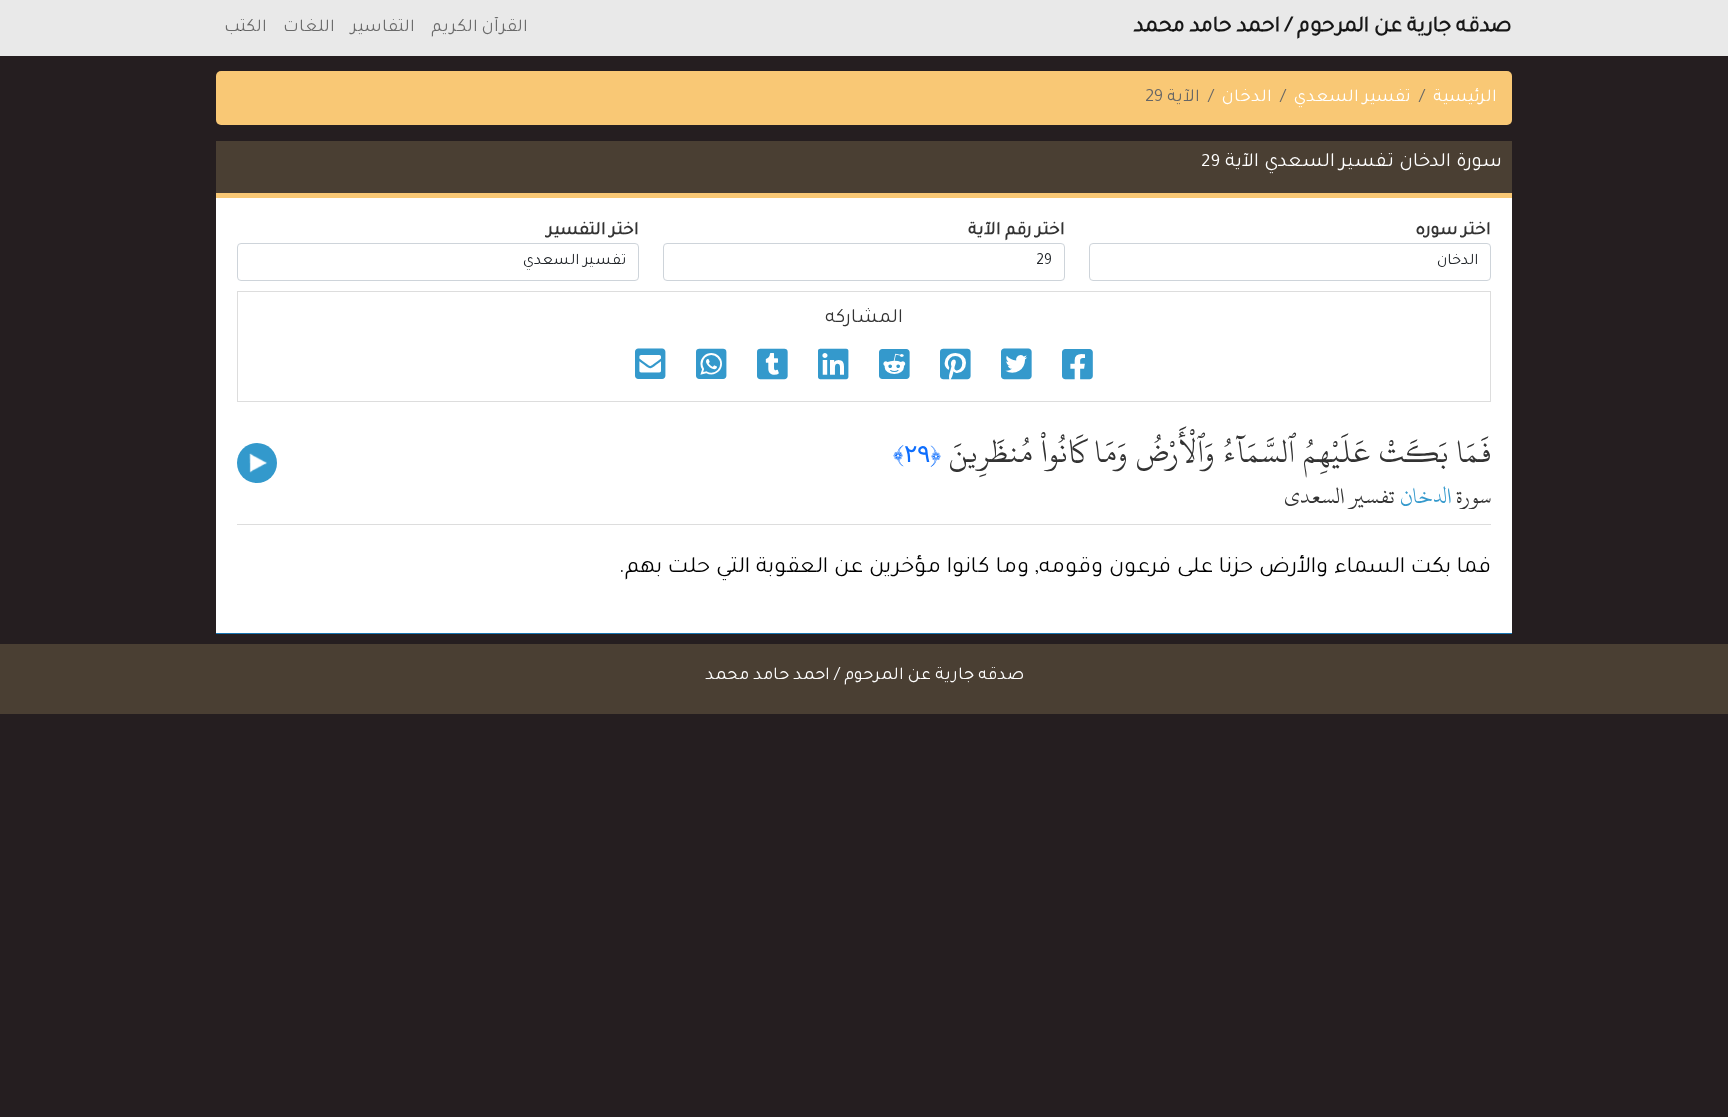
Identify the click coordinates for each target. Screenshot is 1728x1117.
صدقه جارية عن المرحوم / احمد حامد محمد (1323, 28)
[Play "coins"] (257, 463)
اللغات (309, 28)
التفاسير (383, 28)
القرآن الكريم (479, 28)
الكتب (245, 28)
